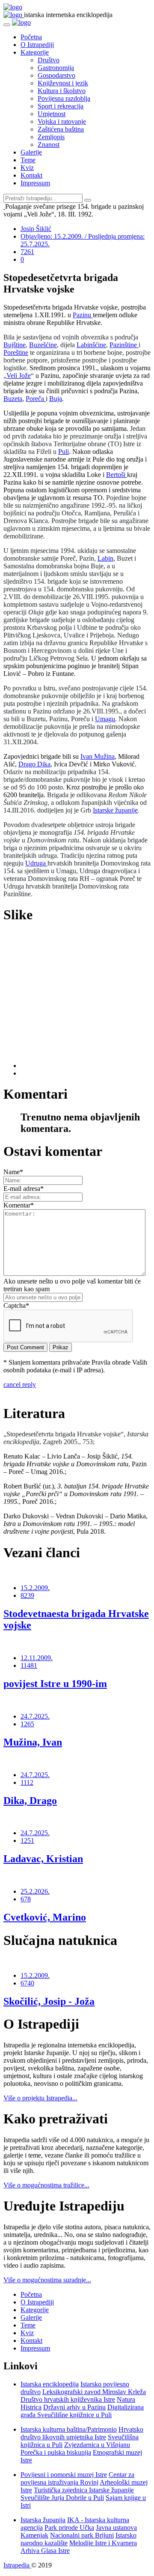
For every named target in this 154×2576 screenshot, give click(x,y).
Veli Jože (19, 376)
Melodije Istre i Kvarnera (103, 2543)
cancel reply (20, 1384)
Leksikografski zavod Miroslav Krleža (94, 2392)
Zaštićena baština (61, 129)
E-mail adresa (24, 1189)
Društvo (49, 60)
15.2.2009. (35, 1588)
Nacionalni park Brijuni (82, 2535)
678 (26, 1899)
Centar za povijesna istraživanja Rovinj (77, 2478)
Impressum (35, 183)
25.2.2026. (35, 1891)
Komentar (19, 1205)
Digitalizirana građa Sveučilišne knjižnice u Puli (82, 2411)
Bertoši (117, 475)
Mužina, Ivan (33, 1742)
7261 (27, 252)
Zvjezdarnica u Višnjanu (97, 2445)
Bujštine (15, 345)
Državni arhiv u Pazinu (74, 2407)
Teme (28, 160)
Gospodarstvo (56, 75)
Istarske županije (115, 810)
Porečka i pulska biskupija (56, 2452)
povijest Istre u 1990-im (55, 1684)
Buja (56, 399)
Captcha (16, 1306)
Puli (64, 452)
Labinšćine (91, 345)
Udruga (36, 863)
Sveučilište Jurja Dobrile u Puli (62, 2498)
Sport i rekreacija (61, 106)
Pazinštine (124, 345)
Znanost (49, 145)
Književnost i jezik (63, 83)
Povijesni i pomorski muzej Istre (64, 2475)
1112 (27, 1782)
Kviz (27, 168)
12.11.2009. (37, 1658)
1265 (27, 1724)
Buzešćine (43, 345)
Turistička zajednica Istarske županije (84, 2490)
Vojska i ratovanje (62, 121)
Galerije (31, 152)
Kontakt (31, 175)
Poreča (36, 399)
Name (13, 1172)
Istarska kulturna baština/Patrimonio (69, 2429)
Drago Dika (34, 764)
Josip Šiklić (36, 229)
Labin (105, 558)
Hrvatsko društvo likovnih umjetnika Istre (82, 2433)
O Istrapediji (37, 45)
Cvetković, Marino (45, 1917)
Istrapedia (17, 2565)
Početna (31, 37)
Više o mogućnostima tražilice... (46, 2185)
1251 (27, 1841)
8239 (27, 1595)
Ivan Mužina (98, 756)
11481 (29, 1665)
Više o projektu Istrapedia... (40, 2098)
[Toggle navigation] (7, 25)
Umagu (105, 719)
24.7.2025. (35, 1716)
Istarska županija (43, 2520)
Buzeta (13, 399)
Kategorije (35, 52)
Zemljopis (51, 137)
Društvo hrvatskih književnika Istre (68, 2399)
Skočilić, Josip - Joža (49, 2001)
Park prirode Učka (69, 2528)
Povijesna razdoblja (64, 98)
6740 (27, 1983)
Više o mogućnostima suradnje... (47, 2280)
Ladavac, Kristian (43, 1859)
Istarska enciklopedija (50, 2384)
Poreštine (16, 352)
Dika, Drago (30, 1801)
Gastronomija (56, 68)
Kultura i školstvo (62, 91)
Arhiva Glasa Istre (45, 2551)
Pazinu (83, 315)
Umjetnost (52, 114)
